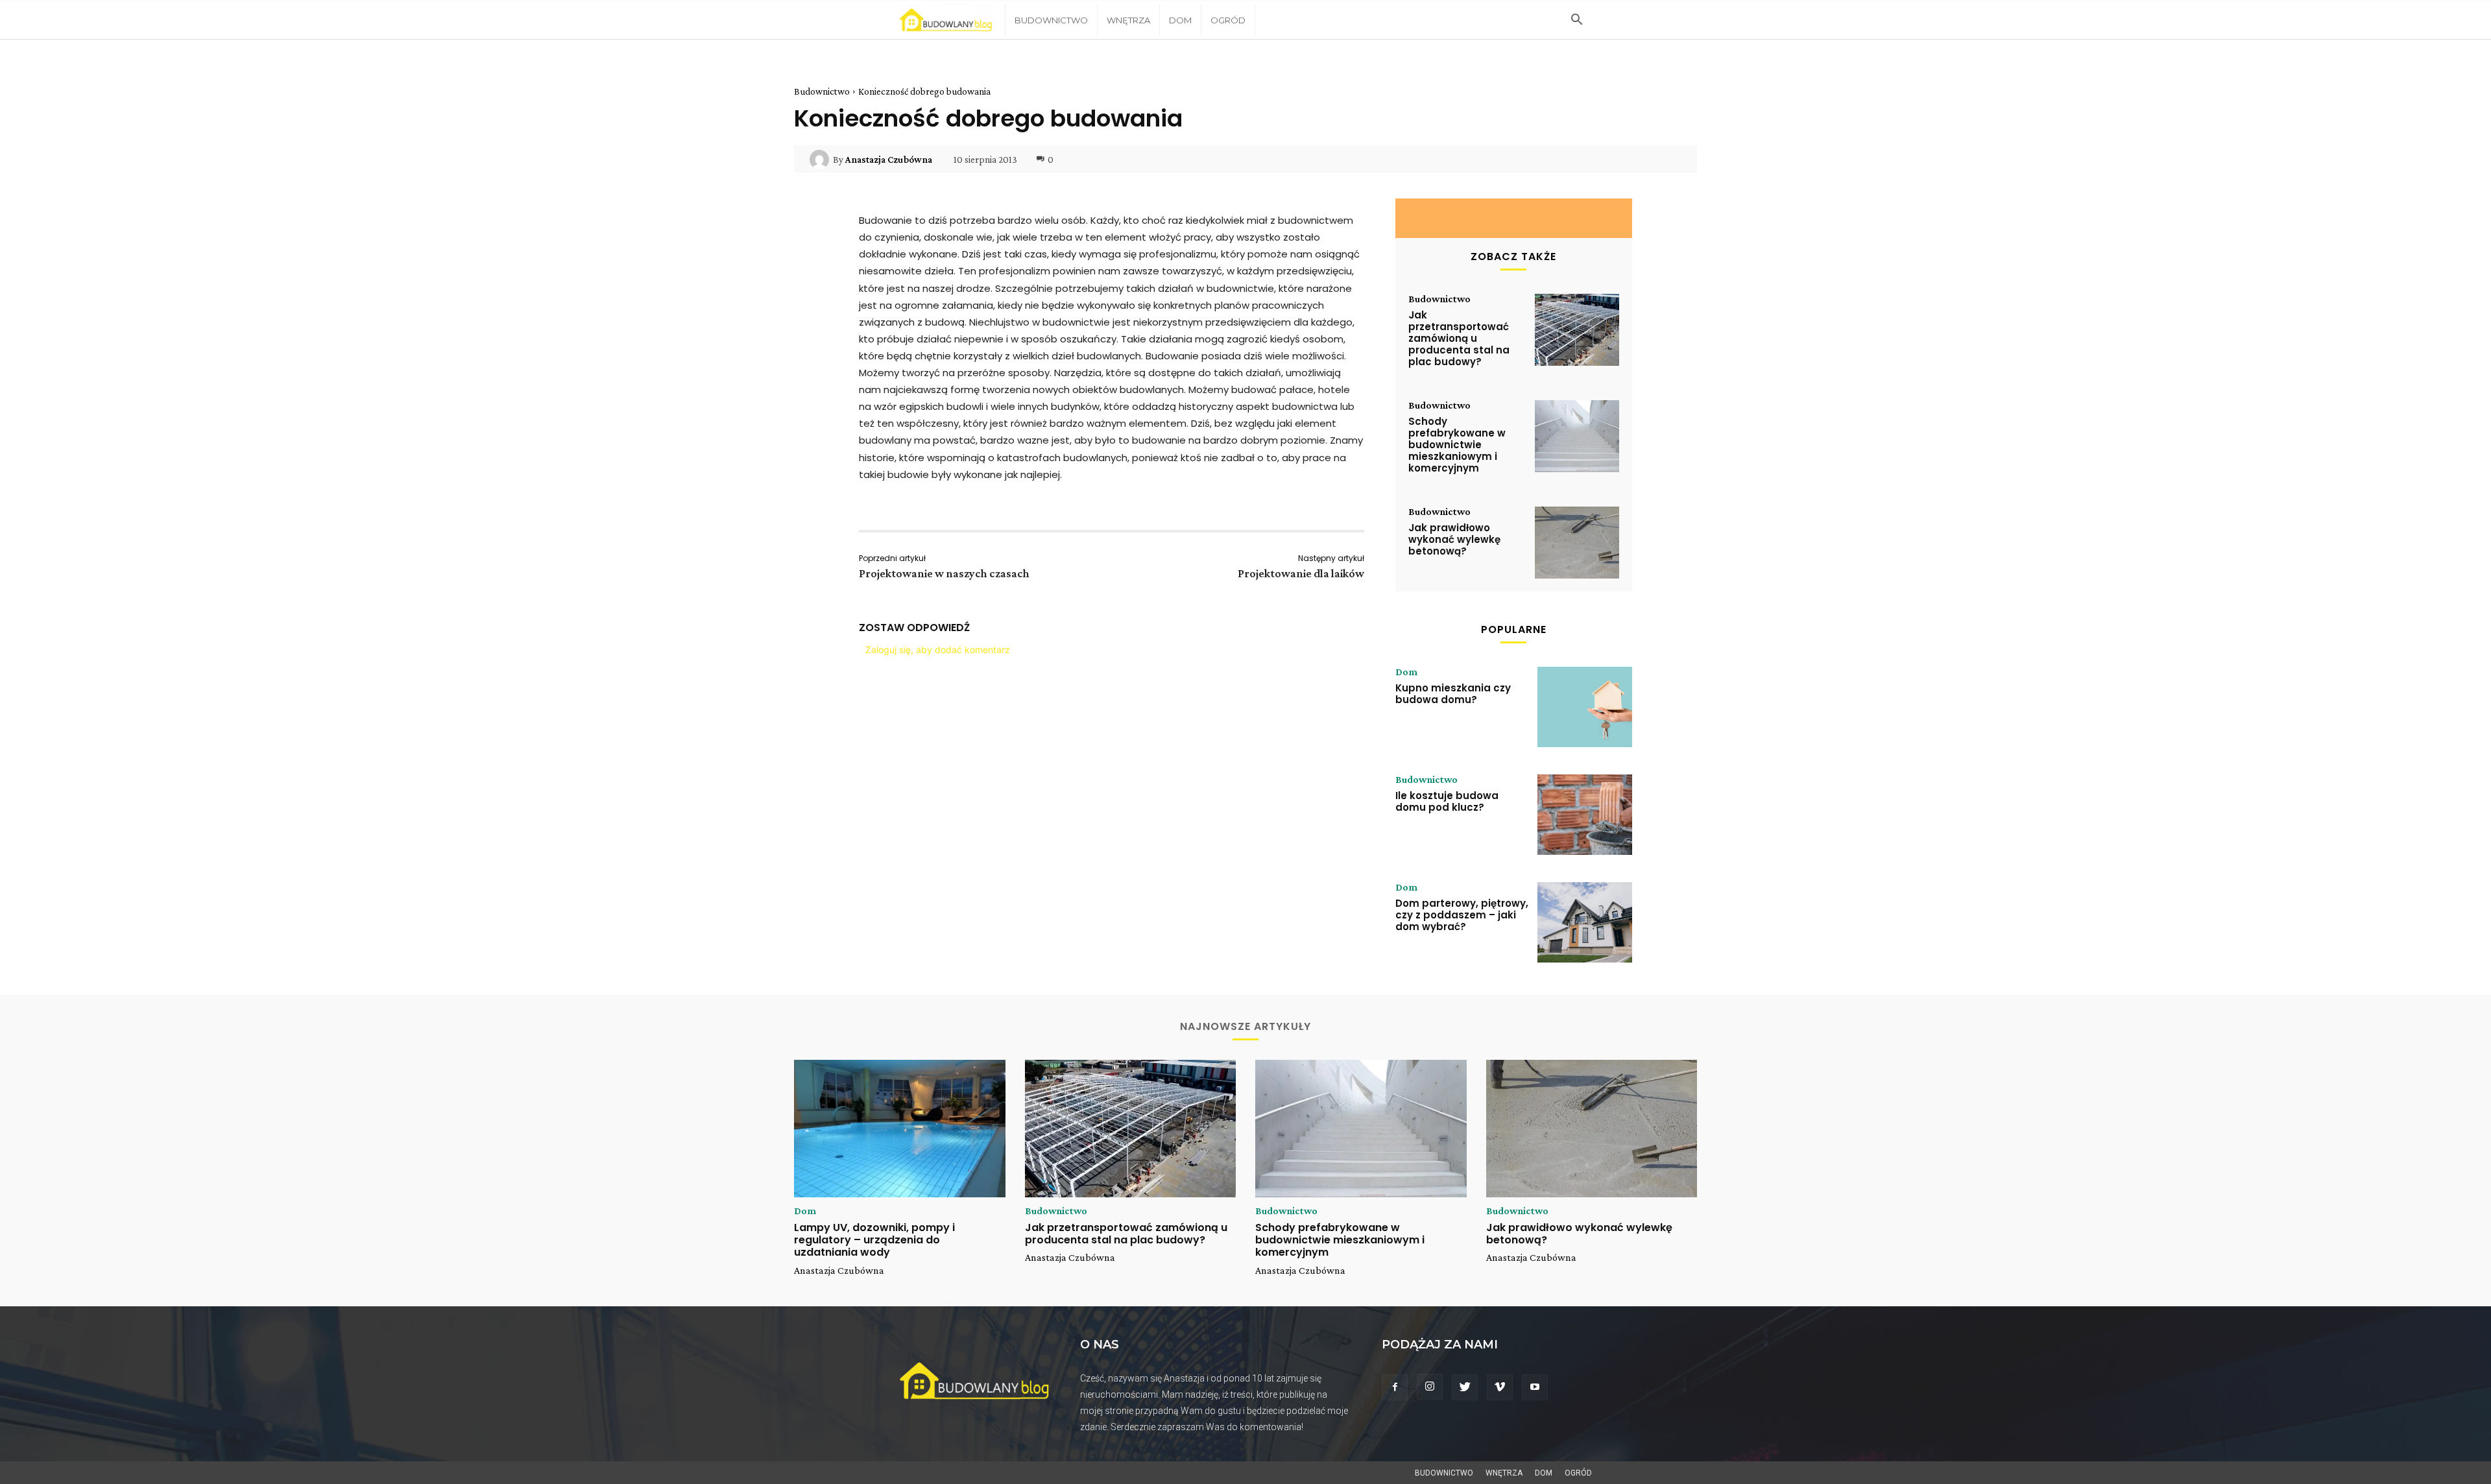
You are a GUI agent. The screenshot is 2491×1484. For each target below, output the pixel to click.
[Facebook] (1395, 1387)
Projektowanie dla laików (1301, 573)
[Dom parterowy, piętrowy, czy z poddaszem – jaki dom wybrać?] (1585, 922)
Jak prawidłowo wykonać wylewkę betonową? (1454, 539)
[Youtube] (1535, 1387)
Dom (1180, 20)
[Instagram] (1430, 1387)
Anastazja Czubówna (889, 160)
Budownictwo (1051, 20)
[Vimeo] (1500, 1387)
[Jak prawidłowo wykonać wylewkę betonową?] (1577, 543)
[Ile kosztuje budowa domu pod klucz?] (1585, 815)
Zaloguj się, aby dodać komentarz (938, 650)
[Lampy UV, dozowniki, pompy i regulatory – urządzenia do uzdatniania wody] (900, 1129)
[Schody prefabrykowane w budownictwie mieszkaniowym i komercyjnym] (1577, 436)
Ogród (1228, 20)
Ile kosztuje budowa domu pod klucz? (1447, 801)
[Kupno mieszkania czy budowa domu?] (1585, 707)
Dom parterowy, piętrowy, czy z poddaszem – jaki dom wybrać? (1462, 915)
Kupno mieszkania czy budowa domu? (1453, 694)
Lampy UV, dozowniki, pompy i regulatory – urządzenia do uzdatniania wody (874, 1240)
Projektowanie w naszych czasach (944, 573)
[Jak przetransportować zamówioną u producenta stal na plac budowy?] (1577, 330)
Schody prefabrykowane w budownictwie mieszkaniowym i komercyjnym (1457, 445)
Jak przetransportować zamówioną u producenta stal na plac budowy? (1459, 338)
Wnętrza (1128, 20)
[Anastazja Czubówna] (821, 160)
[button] (1576, 21)
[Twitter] (1465, 1387)
